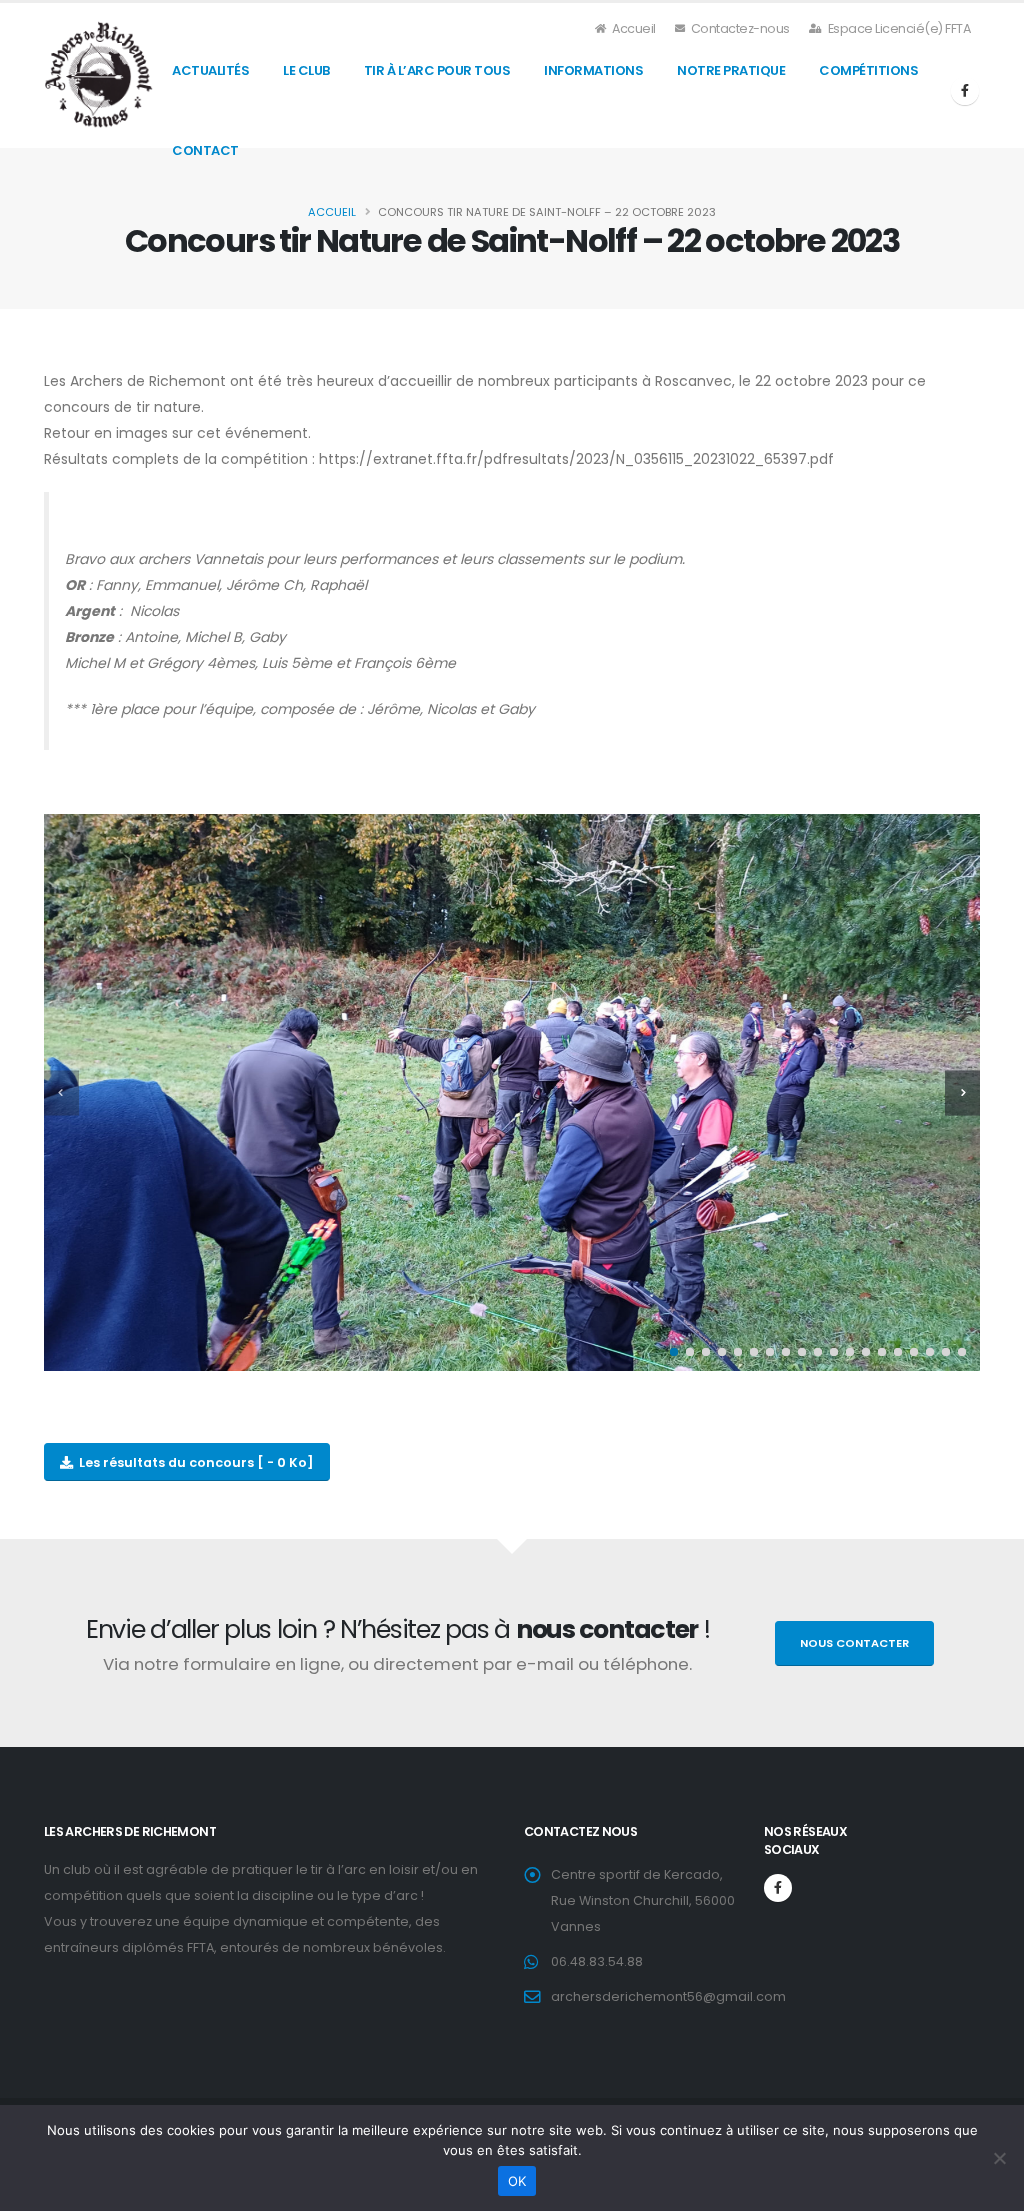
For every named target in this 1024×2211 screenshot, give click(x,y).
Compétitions (868, 70)
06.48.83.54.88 (597, 1961)
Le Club (306, 70)
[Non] (999, 2158)
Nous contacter (854, 1643)
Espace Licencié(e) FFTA (897, 28)
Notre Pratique (731, 70)
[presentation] (61, 1092)
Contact (205, 150)
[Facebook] (965, 91)
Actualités (210, 70)
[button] (674, 1352)
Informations (593, 70)
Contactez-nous (739, 28)
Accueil (633, 28)
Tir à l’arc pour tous (437, 70)
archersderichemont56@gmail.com (668, 1996)
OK (517, 2181)
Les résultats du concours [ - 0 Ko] (193, 1462)
